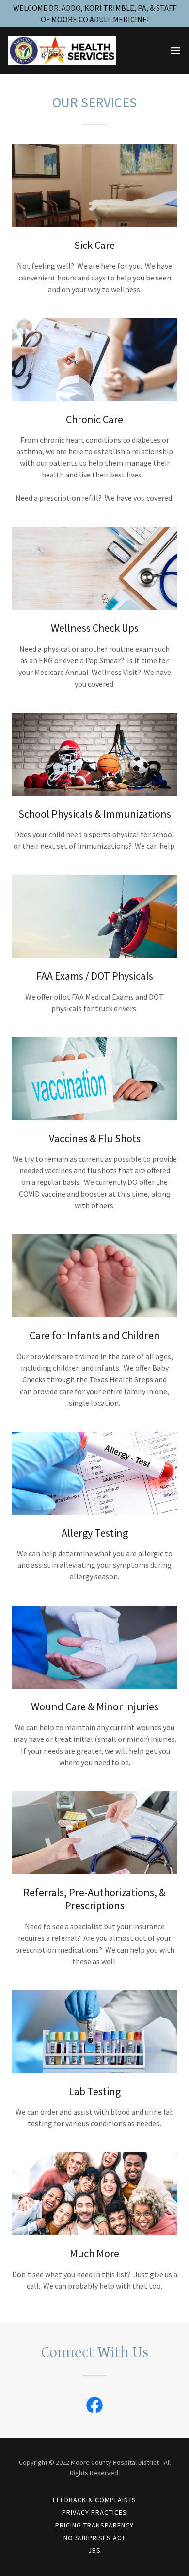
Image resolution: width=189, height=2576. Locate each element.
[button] (175, 50)
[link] (62, 50)
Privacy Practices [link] (94, 2512)
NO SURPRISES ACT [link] (95, 2538)
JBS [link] (94, 2550)
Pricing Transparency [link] (94, 2525)
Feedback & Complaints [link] (94, 2500)
